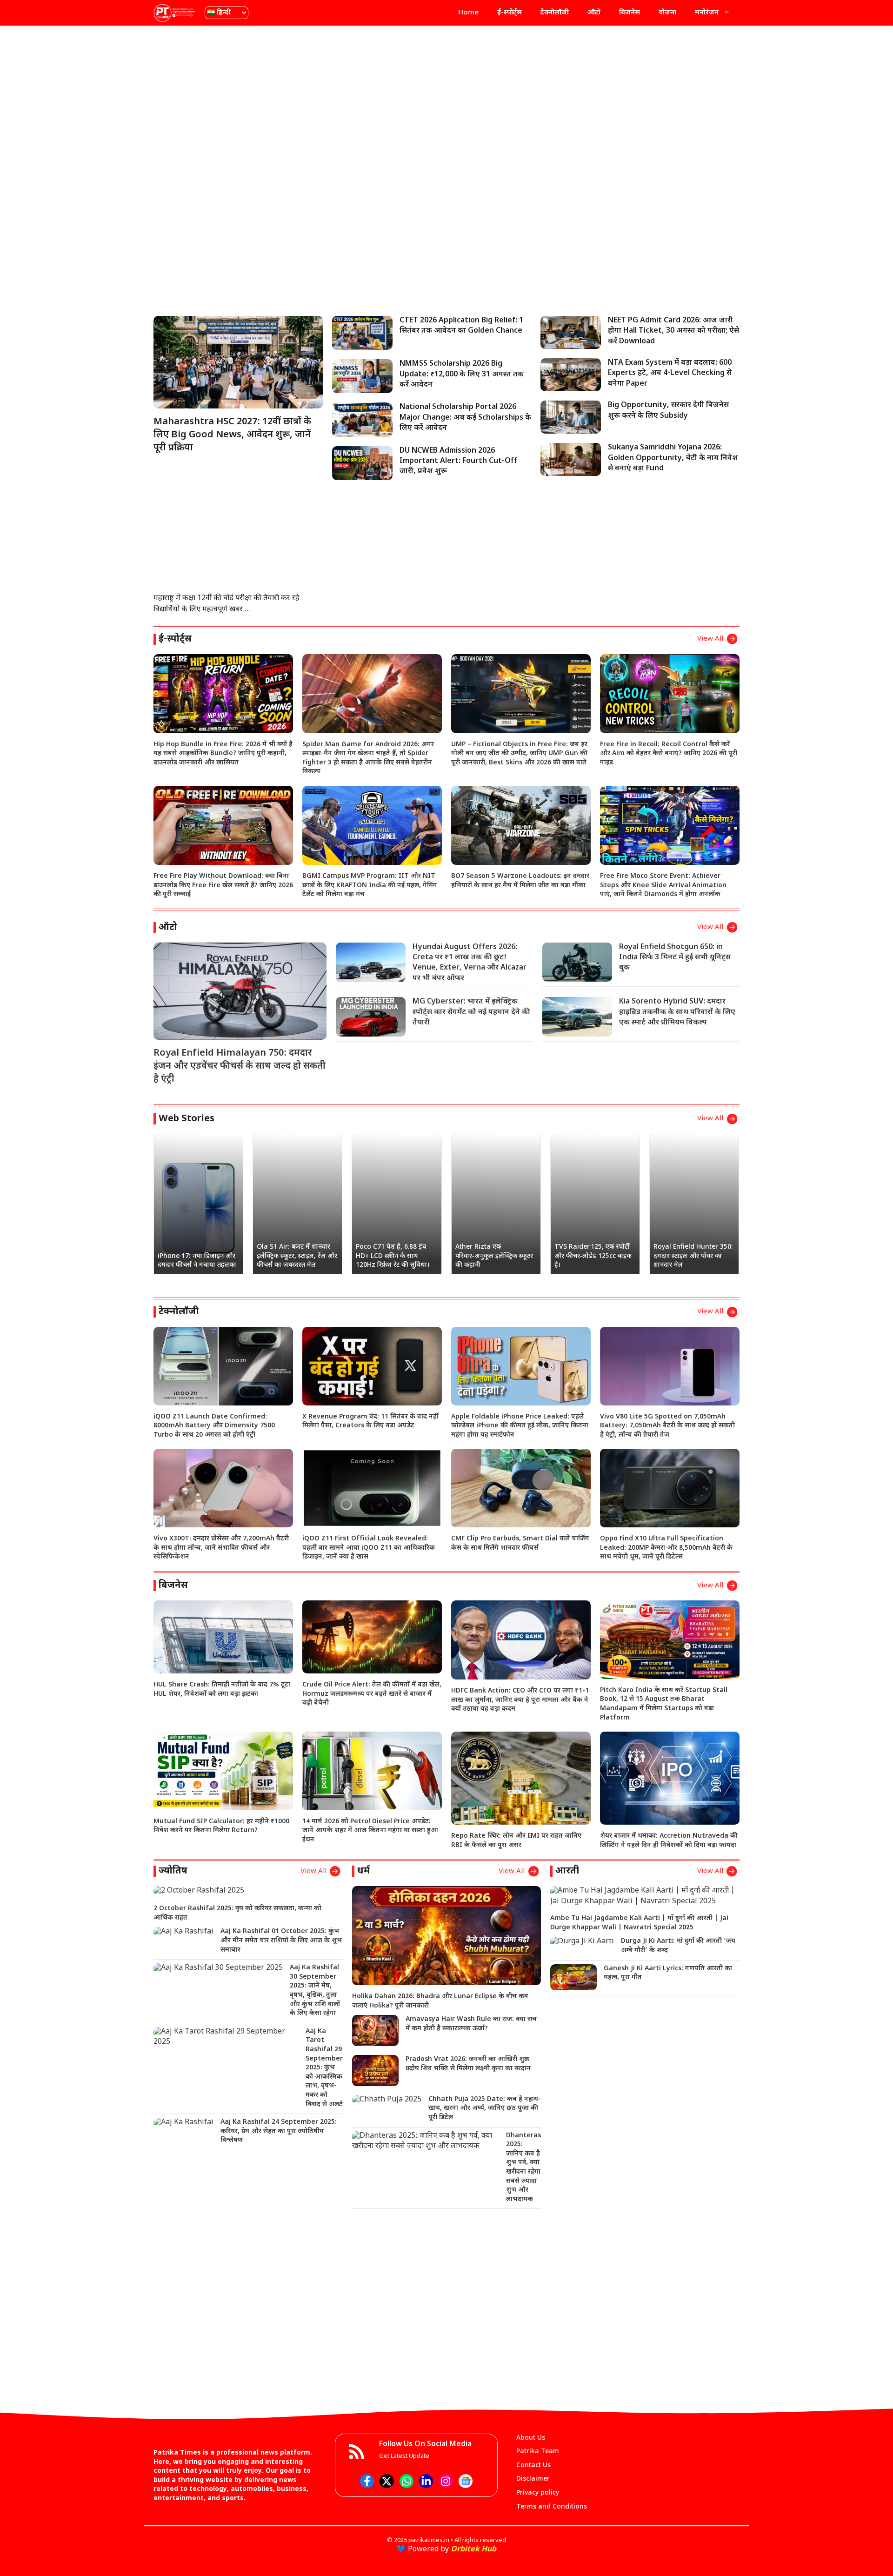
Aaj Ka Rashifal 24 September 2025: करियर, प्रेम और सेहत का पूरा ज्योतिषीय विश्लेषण (279, 2131)
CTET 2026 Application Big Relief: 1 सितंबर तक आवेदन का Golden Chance (461, 326)
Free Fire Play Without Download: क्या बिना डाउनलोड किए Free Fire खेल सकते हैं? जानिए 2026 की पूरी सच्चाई (223, 885)
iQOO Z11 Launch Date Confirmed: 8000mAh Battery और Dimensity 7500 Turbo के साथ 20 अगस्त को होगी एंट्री (214, 1426)
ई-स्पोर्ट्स (510, 13)
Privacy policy (538, 2493)
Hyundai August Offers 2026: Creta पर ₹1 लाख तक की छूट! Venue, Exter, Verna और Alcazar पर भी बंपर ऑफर (470, 963)
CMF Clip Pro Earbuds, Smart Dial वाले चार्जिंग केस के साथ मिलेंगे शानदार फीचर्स (520, 1543)
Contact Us (533, 2466)
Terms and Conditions (552, 2507)
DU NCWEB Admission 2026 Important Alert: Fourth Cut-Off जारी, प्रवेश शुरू (458, 462)
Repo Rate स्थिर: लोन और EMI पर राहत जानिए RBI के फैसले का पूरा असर (516, 1841)
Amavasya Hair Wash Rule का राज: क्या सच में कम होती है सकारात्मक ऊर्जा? (471, 2024)
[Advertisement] (446, 100)
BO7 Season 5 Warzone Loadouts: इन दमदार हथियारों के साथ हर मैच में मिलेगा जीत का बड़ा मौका (520, 881)
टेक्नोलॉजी (555, 13)
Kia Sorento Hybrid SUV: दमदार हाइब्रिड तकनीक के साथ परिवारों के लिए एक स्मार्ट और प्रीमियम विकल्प (677, 1012)
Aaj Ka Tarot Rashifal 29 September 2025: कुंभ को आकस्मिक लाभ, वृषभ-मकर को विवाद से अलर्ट (324, 2068)
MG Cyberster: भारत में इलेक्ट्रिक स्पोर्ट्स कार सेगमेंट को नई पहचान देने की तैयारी (471, 1012)
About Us (531, 2438)
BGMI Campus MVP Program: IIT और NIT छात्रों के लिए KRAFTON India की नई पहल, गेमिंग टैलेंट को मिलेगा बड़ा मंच (370, 885)
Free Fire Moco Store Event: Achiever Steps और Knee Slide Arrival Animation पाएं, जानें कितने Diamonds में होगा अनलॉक (663, 885)
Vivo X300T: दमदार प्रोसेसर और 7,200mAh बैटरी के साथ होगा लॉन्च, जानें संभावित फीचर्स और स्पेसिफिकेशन (221, 1548)
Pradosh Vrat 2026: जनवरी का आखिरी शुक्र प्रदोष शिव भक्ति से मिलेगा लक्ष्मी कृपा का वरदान (468, 2064)
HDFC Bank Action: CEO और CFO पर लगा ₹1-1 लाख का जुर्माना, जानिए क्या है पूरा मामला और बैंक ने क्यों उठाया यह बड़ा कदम (520, 1700)
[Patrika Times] (174, 13)
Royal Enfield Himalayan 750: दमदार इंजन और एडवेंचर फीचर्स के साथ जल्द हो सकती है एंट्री (240, 1066)
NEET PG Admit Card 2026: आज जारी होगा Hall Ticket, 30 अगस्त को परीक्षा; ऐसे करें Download (673, 331)
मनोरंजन (707, 13)
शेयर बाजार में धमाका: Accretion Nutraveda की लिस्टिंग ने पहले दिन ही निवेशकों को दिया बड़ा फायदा (669, 1841)
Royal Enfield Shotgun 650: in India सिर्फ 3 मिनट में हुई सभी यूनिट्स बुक (675, 958)
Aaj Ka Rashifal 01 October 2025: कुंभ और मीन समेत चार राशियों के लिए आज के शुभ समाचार (281, 1940)
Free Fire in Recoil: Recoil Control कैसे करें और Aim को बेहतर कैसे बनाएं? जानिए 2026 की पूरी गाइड (669, 754)
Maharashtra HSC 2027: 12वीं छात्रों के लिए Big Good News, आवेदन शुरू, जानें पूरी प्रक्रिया (232, 435)
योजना (667, 13)
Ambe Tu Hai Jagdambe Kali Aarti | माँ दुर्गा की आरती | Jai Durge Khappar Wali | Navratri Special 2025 (639, 1923)
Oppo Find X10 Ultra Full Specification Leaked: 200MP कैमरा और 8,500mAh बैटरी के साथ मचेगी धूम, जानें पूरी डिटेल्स (666, 1548)
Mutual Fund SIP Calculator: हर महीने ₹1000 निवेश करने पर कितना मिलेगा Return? (221, 1826)
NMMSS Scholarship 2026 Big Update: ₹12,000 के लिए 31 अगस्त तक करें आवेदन (462, 375)
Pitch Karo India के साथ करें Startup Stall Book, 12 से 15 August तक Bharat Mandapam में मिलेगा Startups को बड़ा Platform (664, 1704)
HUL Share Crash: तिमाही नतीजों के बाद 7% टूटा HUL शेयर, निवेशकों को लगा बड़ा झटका (222, 1689)
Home (468, 13)
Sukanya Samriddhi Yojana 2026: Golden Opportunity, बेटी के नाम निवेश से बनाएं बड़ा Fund (673, 458)
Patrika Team (538, 2452)
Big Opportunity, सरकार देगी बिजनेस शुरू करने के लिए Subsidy (668, 411)
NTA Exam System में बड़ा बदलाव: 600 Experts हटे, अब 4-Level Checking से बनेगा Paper (670, 374)
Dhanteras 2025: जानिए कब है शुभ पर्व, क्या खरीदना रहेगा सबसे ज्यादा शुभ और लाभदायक (523, 2168)
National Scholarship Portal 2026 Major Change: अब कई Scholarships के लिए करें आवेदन (465, 418)
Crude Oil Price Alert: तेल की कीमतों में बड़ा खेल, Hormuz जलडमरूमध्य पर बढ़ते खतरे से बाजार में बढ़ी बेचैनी (372, 1694)
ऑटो (594, 13)
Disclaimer (533, 2479)
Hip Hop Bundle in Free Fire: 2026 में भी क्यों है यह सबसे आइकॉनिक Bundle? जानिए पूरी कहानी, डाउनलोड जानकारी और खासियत (223, 754)
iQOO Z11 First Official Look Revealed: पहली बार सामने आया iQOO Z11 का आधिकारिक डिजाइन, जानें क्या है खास (369, 1548)
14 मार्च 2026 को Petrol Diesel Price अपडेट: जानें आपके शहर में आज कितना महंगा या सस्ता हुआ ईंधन (370, 1831)
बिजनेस (630, 13)
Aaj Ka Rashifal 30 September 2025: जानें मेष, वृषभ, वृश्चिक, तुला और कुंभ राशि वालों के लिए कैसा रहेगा (315, 1991)
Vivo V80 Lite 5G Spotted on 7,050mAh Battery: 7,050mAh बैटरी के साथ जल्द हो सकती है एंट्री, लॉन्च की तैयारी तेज (667, 1426)
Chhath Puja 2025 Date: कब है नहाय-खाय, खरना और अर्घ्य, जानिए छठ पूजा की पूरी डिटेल (485, 2108)
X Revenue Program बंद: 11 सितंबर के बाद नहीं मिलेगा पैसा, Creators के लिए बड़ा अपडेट (370, 1422)
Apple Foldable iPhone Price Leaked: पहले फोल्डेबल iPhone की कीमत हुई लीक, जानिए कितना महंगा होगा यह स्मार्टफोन (520, 1426)
